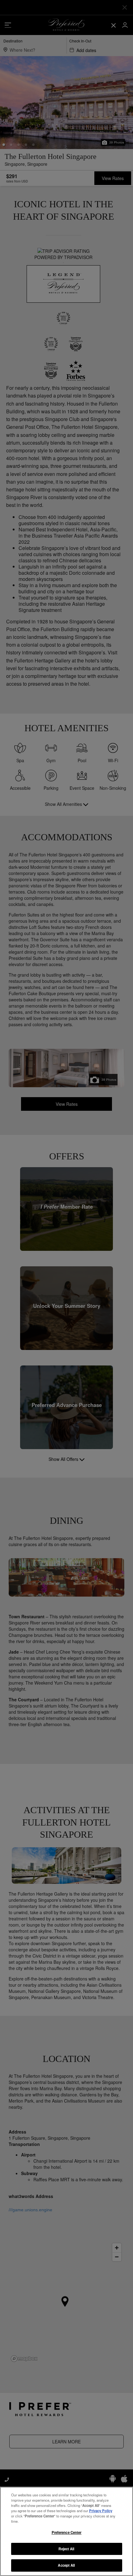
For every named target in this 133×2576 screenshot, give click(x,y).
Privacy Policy (101, 2511)
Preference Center (67, 2532)
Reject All (66, 2549)
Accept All (66, 2565)
